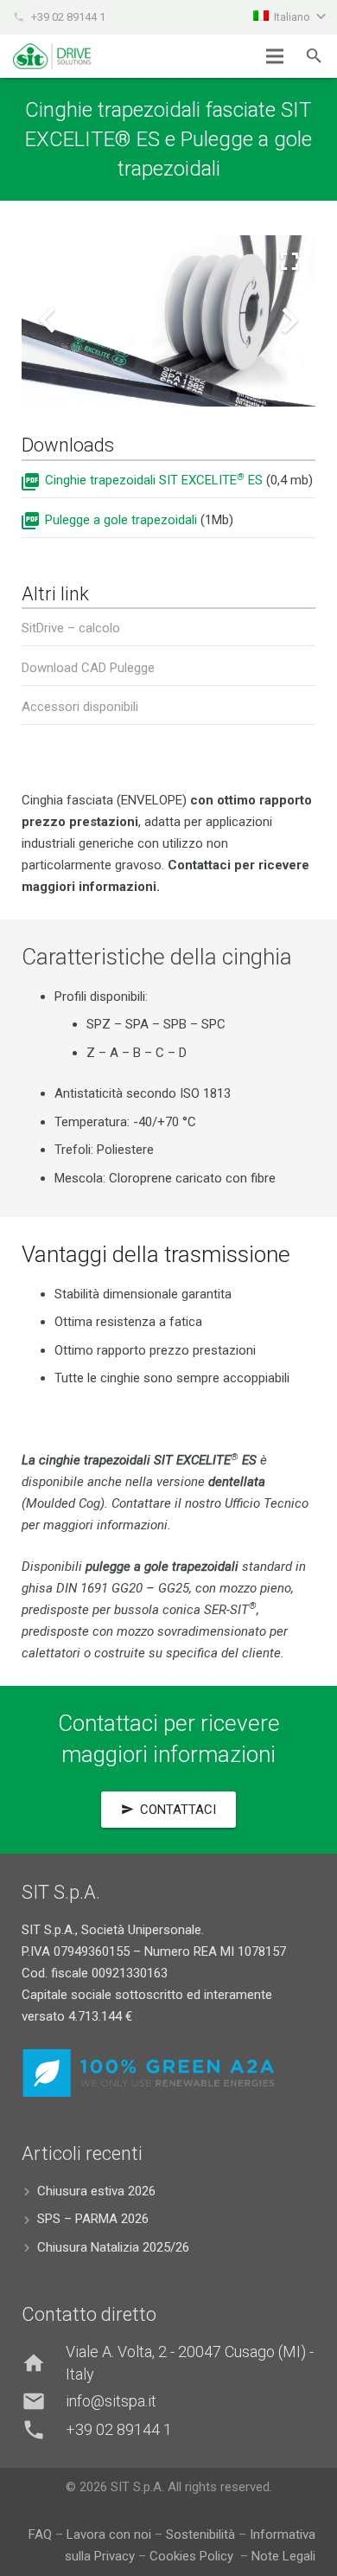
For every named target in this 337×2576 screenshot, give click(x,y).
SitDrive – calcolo (71, 628)
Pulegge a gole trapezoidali (121, 520)
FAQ (40, 2534)
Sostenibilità (200, 2534)
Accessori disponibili (80, 707)
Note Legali (283, 2556)
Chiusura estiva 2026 (96, 2191)
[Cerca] (314, 56)
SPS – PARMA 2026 (93, 2219)
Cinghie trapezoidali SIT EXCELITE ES (154, 480)
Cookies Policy (193, 2556)
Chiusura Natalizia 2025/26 (113, 2247)
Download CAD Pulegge (88, 668)
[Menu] (275, 56)
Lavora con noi (109, 2534)
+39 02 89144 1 (68, 17)
